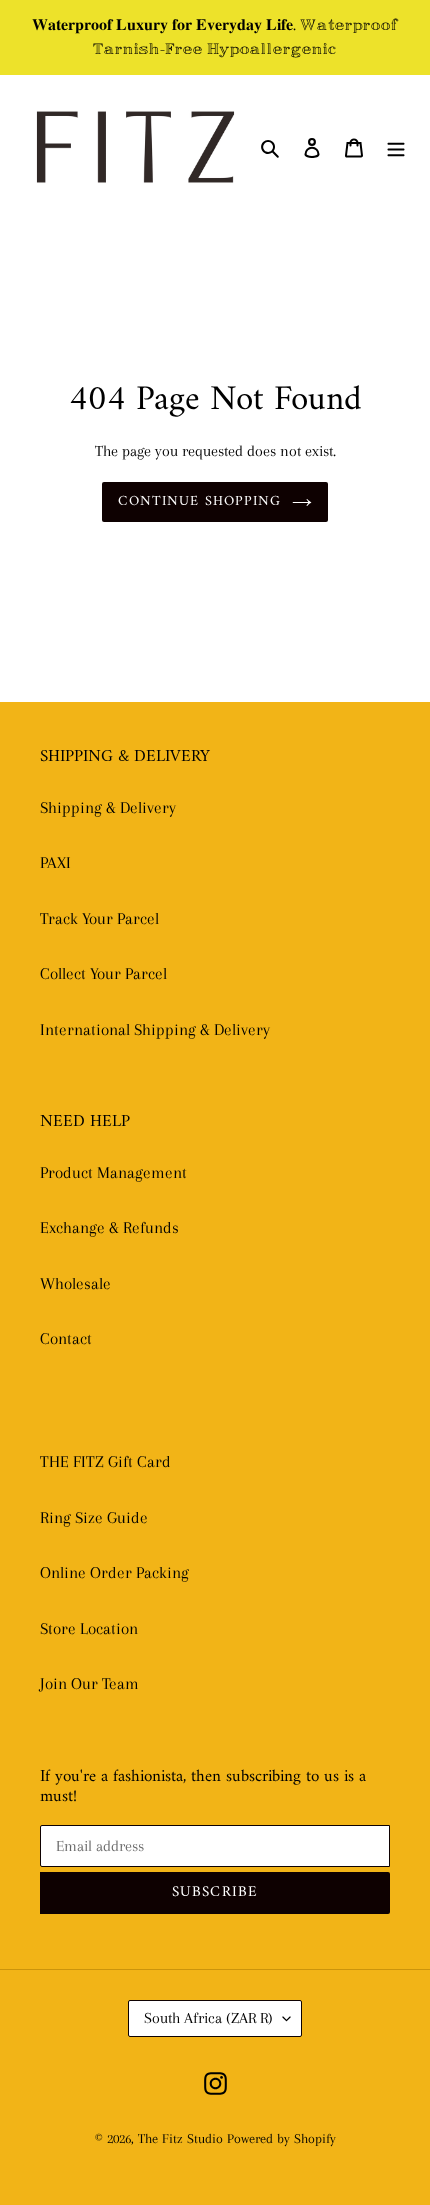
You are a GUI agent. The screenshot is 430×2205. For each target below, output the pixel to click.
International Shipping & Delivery (155, 1029)
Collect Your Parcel (103, 973)
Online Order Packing (114, 1572)
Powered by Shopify (281, 2138)
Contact (66, 1338)
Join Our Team (89, 1683)
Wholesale (75, 1283)
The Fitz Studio (180, 2138)
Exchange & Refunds (109, 1227)
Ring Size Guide (94, 1517)
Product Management (113, 1172)
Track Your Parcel (99, 918)
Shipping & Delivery (108, 807)
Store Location (89, 1628)
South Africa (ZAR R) (208, 2018)
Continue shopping (199, 501)
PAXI (55, 862)
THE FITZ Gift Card (105, 1461)
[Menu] (396, 147)
